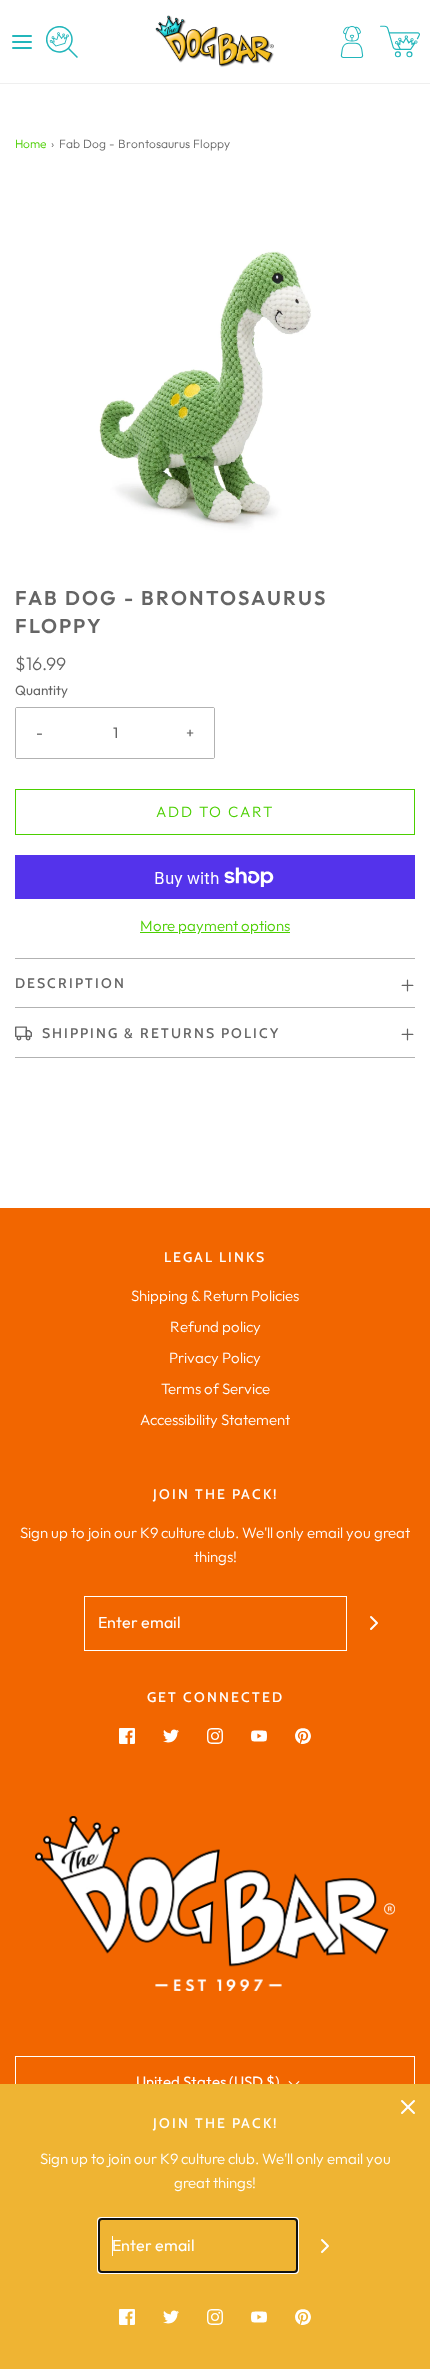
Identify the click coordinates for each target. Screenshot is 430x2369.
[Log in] (352, 42)
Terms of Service (215, 1388)
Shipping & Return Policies (215, 1295)
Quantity (41, 690)
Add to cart (215, 811)
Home (30, 143)
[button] (215, 384)
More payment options (215, 925)
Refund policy (215, 1326)
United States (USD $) (209, 2081)
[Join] (374, 1623)
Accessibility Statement (215, 1419)
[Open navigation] (22, 42)
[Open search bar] (62, 42)
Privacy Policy (215, 1357)
